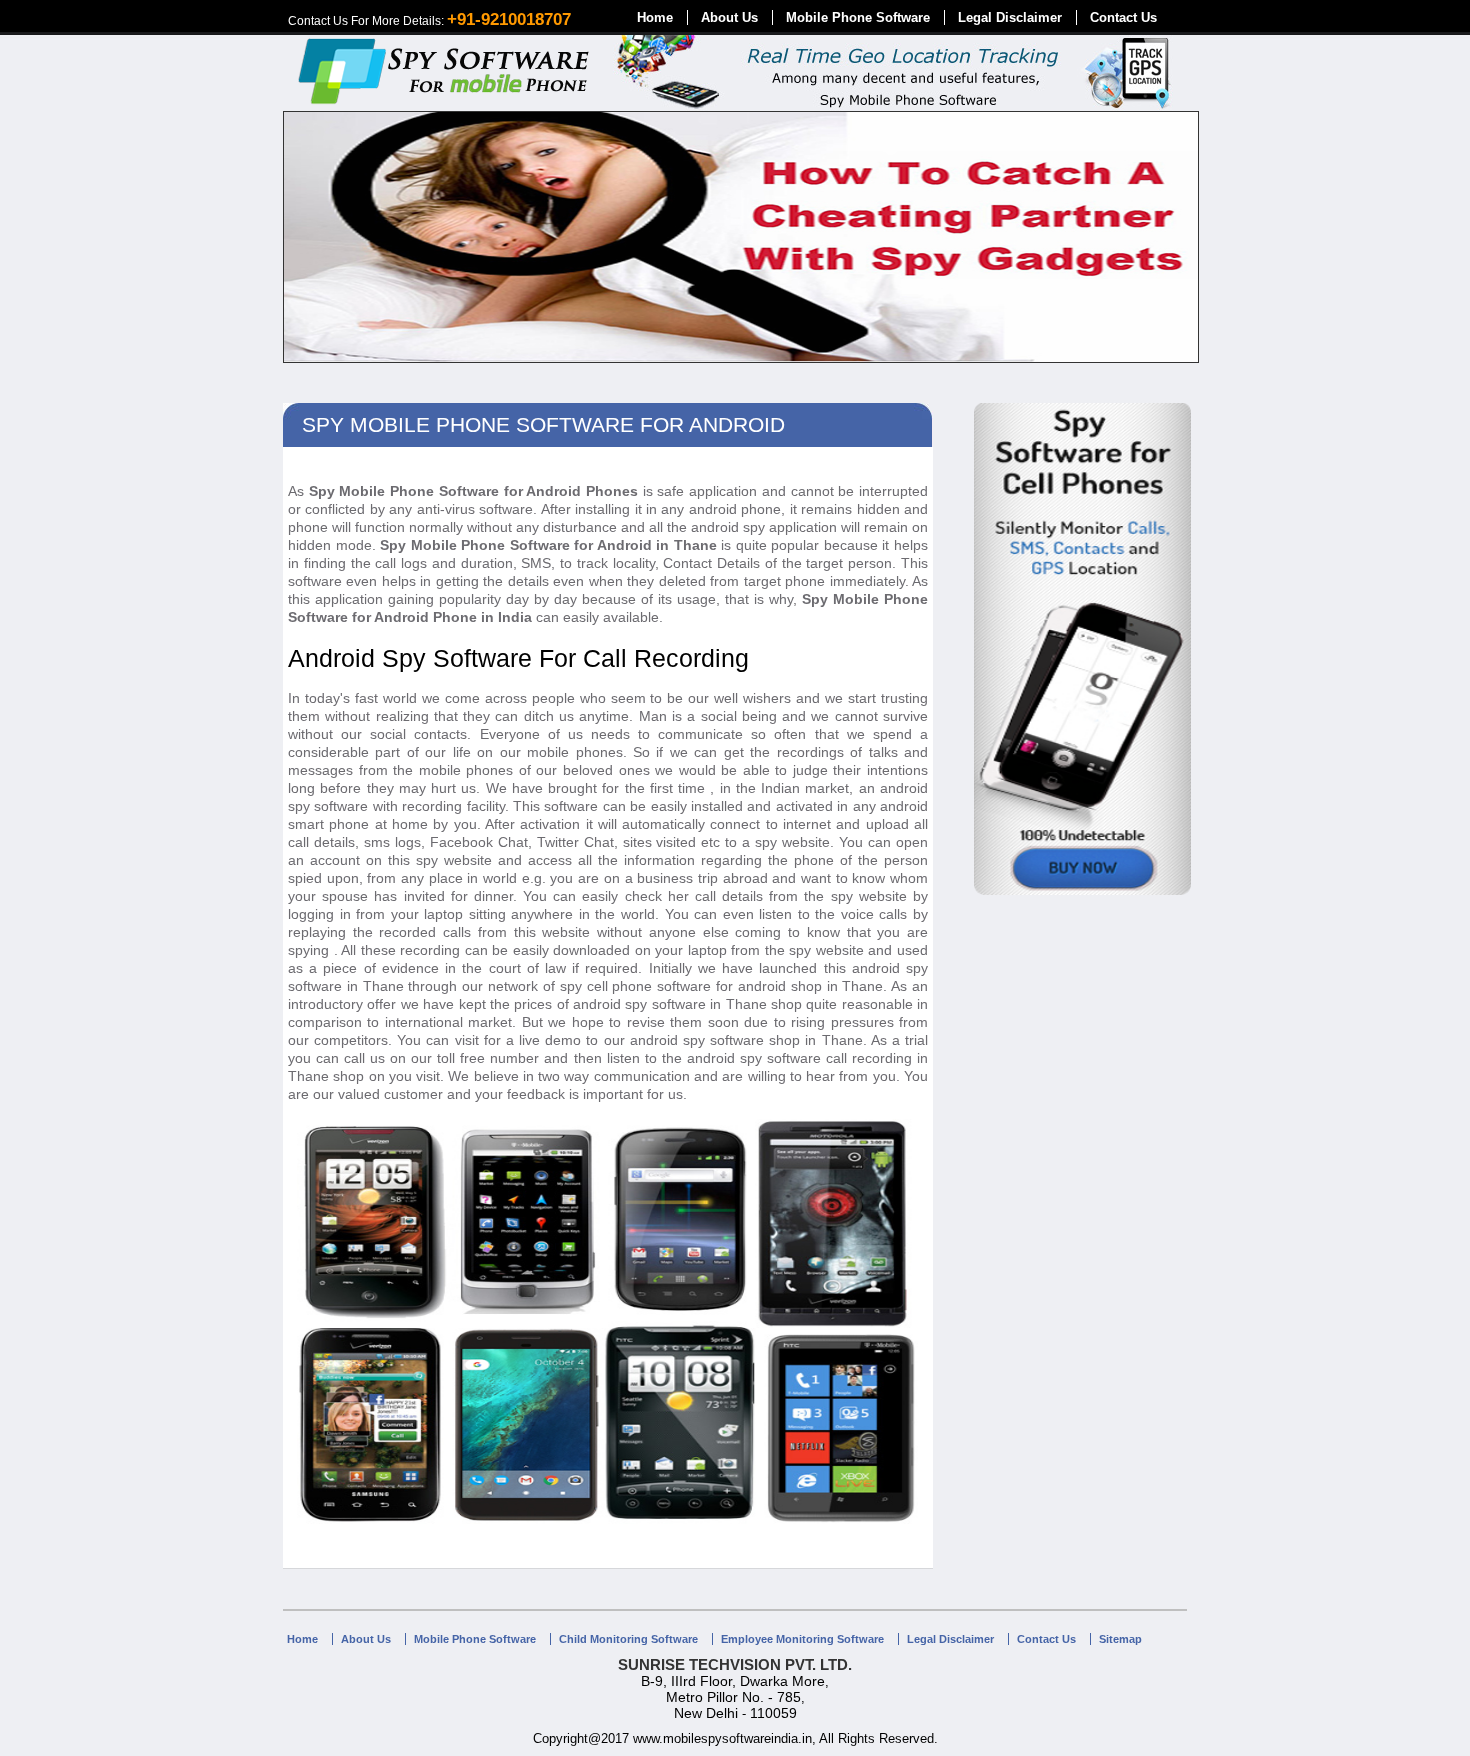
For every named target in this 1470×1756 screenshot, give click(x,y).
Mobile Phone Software (858, 17)
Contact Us (1123, 17)
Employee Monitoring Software (802, 1639)
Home (655, 17)
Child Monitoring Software (628, 1639)
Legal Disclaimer (1010, 17)
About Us (729, 17)
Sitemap (1120, 1639)
